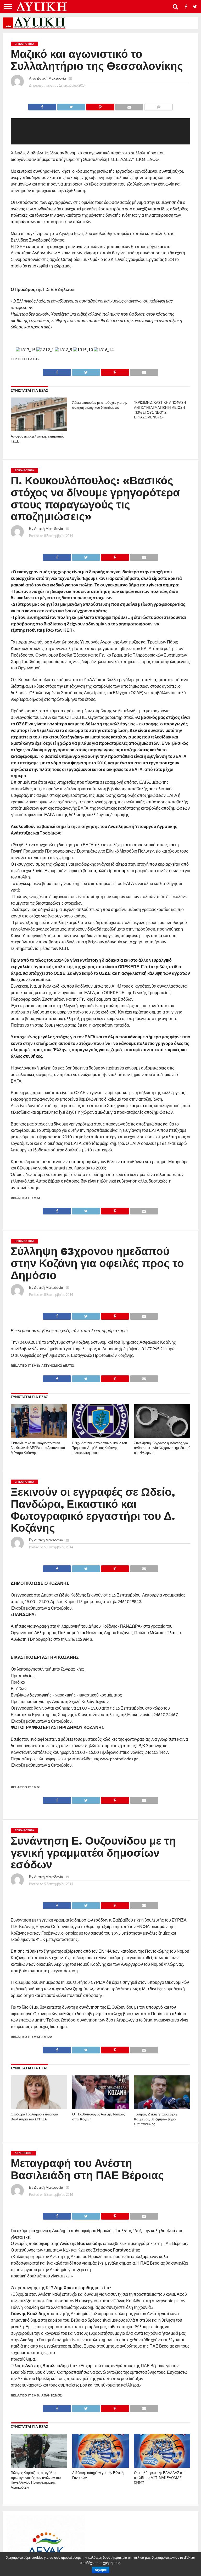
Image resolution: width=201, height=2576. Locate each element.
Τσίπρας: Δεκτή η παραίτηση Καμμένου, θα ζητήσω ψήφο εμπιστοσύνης (155, 2119)
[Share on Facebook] (42, 106)
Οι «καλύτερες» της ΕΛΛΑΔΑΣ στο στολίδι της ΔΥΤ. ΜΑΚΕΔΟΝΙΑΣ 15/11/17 (160, 2478)
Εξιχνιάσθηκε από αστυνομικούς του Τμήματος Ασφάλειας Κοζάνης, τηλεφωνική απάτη (100, 1448)
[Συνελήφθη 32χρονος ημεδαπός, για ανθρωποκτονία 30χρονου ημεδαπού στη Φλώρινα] (162, 1436)
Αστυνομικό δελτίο (58, 1366)
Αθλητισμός (52, 2395)
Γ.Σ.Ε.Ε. (33, 359)
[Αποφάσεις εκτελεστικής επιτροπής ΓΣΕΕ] (39, 430)
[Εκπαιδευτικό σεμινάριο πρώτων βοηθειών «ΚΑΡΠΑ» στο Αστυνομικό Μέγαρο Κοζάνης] (39, 1436)
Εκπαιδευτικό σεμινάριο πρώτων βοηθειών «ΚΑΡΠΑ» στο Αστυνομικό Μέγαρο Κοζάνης (38, 1448)
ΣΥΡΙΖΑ (47, 2037)
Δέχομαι (101, 2570)
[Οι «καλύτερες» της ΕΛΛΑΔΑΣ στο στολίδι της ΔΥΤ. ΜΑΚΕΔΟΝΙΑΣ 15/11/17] (162, 2466)
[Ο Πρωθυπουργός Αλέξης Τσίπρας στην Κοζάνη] (100, 2107)
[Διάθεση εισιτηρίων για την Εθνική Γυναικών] (100, 2466)
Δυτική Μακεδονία (51, 78)
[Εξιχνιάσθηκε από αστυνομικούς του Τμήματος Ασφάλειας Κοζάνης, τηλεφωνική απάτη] (100, 1436)
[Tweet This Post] (71, 106)
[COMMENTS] (158, 106)
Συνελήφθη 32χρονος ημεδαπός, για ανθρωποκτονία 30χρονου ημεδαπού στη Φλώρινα (162, 1448)
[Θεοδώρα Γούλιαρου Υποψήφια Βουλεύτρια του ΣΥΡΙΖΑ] (39, 2107)
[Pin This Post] (100, 106)
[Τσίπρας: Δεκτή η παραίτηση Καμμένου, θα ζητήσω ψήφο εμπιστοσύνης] (162, 2107)
